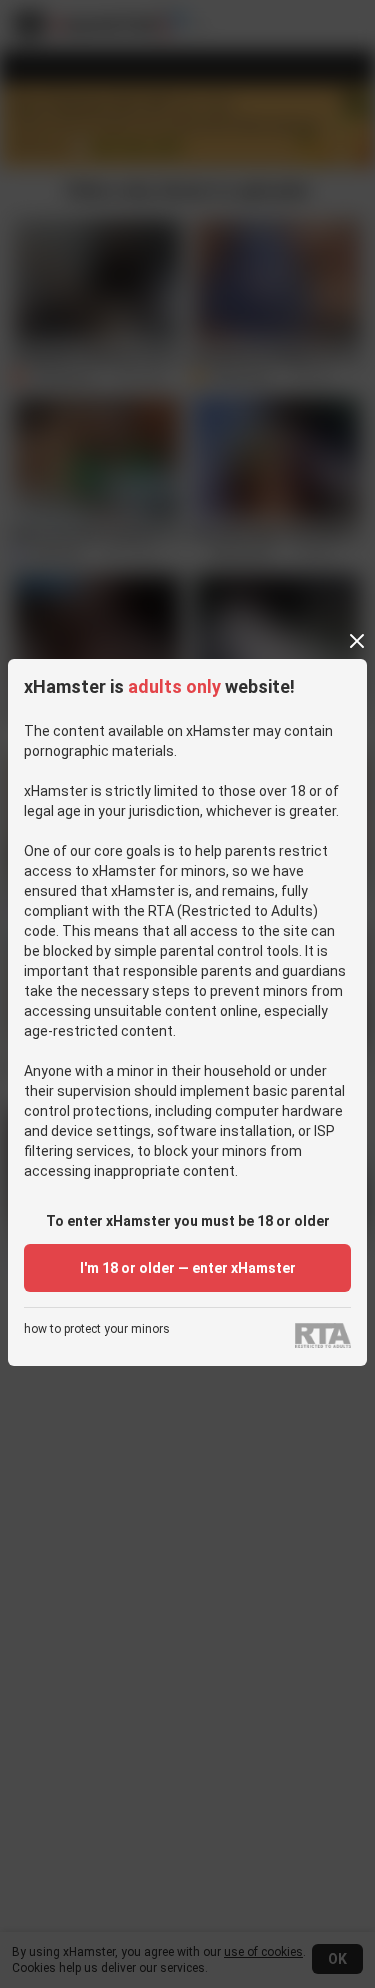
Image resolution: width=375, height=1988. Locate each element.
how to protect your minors (97, 1329)
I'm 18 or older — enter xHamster (188, 1268)
